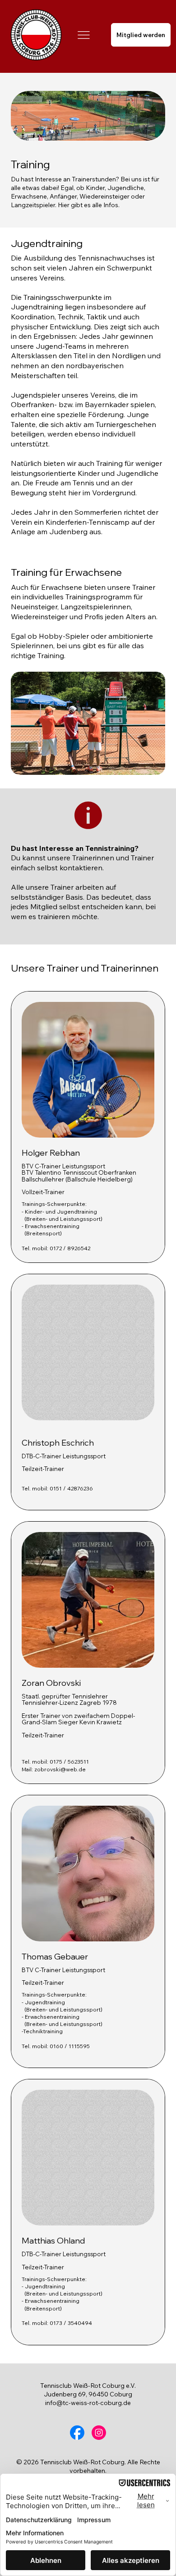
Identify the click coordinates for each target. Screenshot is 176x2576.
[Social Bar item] (77, 2433)
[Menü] (84, 35)
